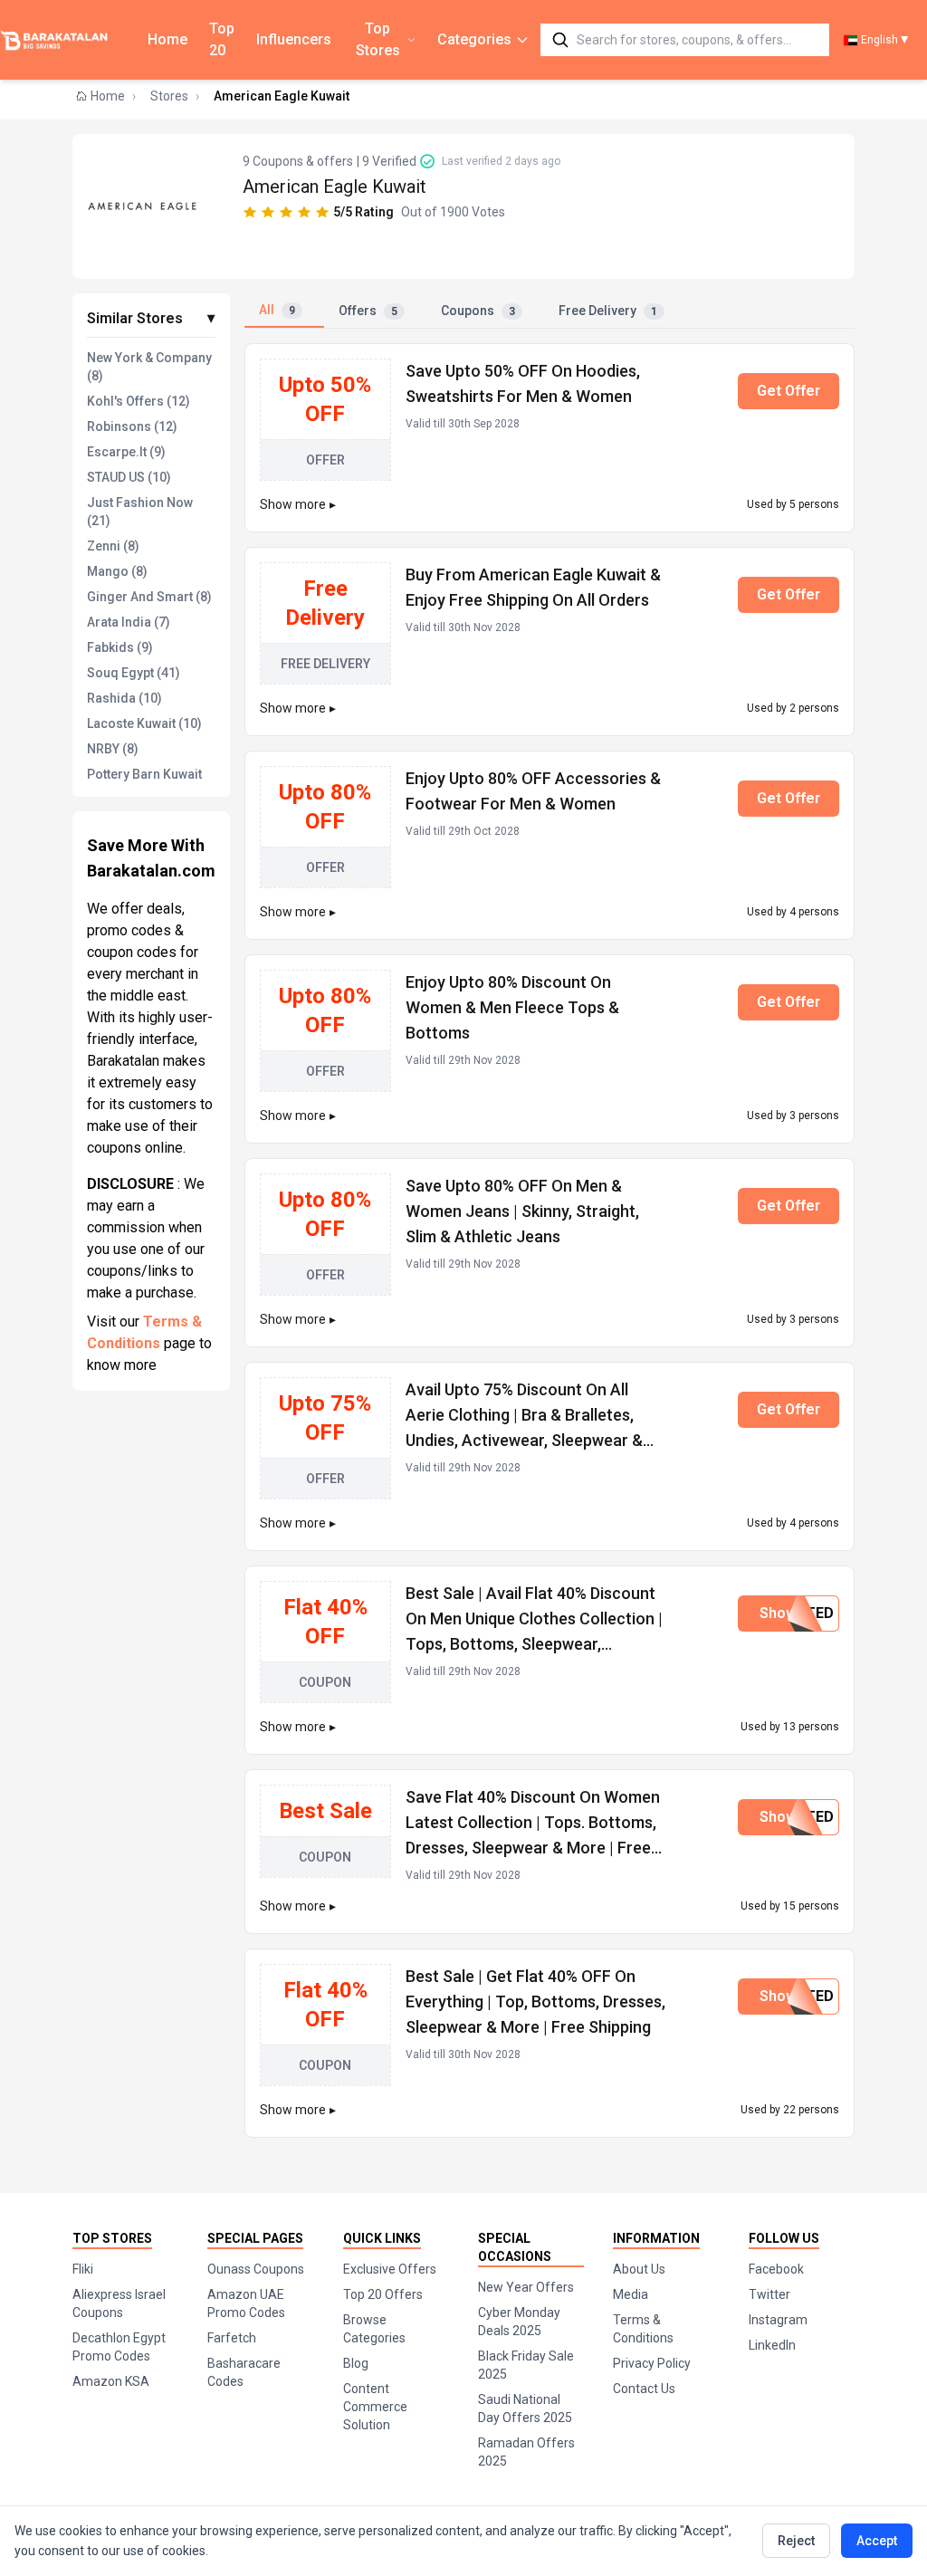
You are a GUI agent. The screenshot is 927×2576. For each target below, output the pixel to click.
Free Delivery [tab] (608, 311)
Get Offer (788, 391)
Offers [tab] (368, 311)
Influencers (294, 39)
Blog (356, 2363)
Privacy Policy (652, 2363)
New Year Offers (526, 2287)
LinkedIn (772, 2345)
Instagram (778, 2320)
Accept (877, 2541)
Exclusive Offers (390, 2269)
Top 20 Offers (383, 2294)
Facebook (776, 2269)
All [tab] (277, 310)
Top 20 (222, 39)
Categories (474, 39)
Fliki (83, 2269)
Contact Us (644, 2389)
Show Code (798, 1613)
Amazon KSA (111, 2381)
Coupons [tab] (478, 311)
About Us (639, 2269)
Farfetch (232, 2338)
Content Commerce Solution (375, 2407)
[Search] (560, 40)
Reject (796, 2541)
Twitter (769, 2294)
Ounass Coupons (256, 2269)
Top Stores (378, 39)
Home (167, 39)
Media (631, 2294)
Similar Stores (151, 318)
